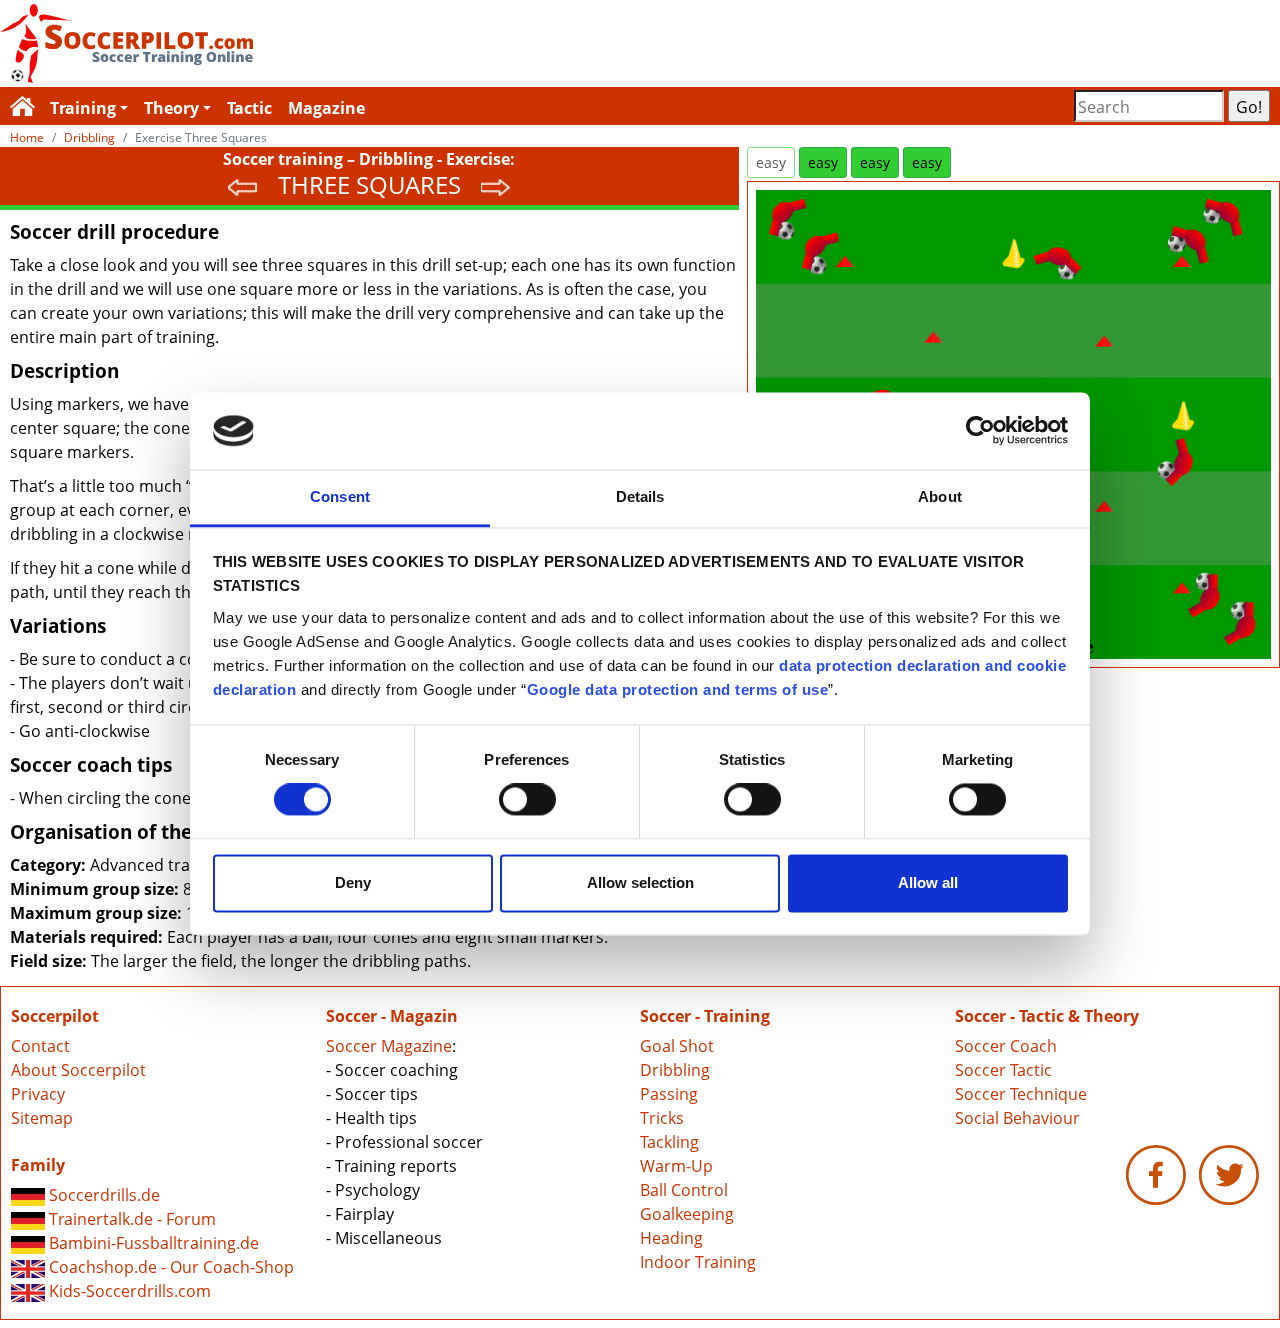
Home (27, 137)
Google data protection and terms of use (678, 689)
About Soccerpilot (78, 1070)
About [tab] (940, 496)
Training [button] (83, 108)
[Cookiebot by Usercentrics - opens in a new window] (980, 431)
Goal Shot (677, 1046)
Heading (671, 1238)
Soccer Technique (1021, 1094)
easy (771, 162)
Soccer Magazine (389, 1046)
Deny (353, 882)
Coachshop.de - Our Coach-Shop (169, 1267)
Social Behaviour (1017, 1118)
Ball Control (684, 1190)
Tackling (669, 1142)
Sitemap (42, 1118)
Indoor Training (698, 1262)
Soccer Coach (1006, 1046)
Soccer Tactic (1003, 1070)
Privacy (38, 1094)
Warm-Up (676, 1166)
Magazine (326, 108)
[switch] (527, 800)
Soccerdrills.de (102, 1195)
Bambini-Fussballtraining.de (152, 1243)
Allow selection (640, 882)
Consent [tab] (340, 496)
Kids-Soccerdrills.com (128, 1291)
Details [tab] (640, 496)
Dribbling (89, 137)
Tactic (249, 108)
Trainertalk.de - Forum (130, 1219)
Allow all (928, 882)
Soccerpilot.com (320, 43)
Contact (40, 1046)
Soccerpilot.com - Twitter (1229, 1175)
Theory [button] (171, 108)
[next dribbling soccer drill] (496, 184)
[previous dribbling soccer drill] (243, 184)
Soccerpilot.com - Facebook (1156, 1175)
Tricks (662, 1118)
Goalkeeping (687, 1214)
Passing (669, 1094)
